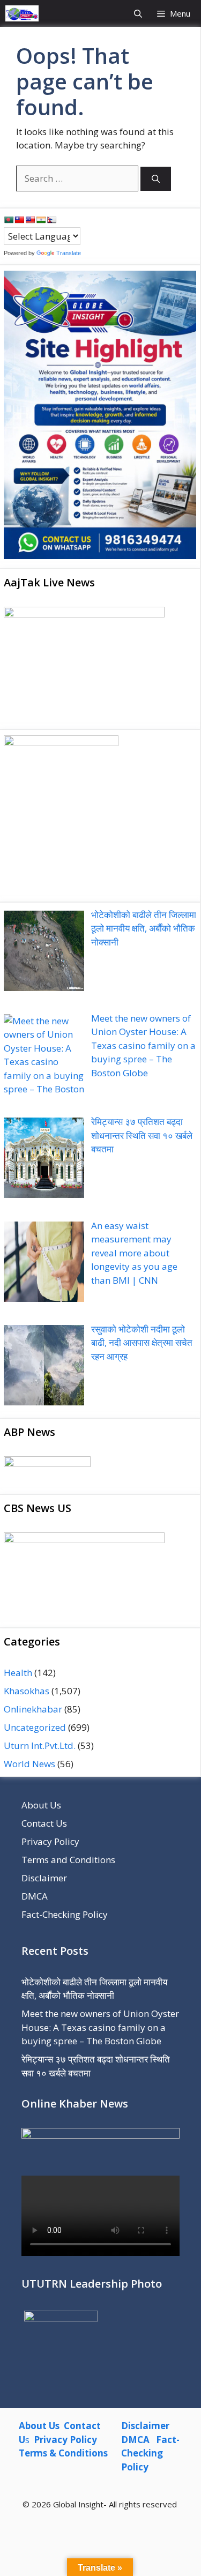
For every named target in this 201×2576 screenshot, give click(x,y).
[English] (30, 220)
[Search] (156, 179)
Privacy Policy (50, 1841)
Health (18, 1673)
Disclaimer (44, 1878)
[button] (138, 13)
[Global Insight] (22, 13)
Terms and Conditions (68, 1860)
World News (29, 1764)
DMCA (35, 1896)
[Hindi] (41, 220)
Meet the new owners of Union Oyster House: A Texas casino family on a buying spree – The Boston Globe (100, 2027)
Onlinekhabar (33, 1709)
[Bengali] (9, 220)
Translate (69, 253)
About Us (41, 1805)
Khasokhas (27, 1691)
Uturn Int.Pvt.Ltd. (40, 1745)
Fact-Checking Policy (65, 1914)
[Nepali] (51, 220)
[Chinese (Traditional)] (19, 220)
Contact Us (44, 1823)
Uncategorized (35, 1727)
